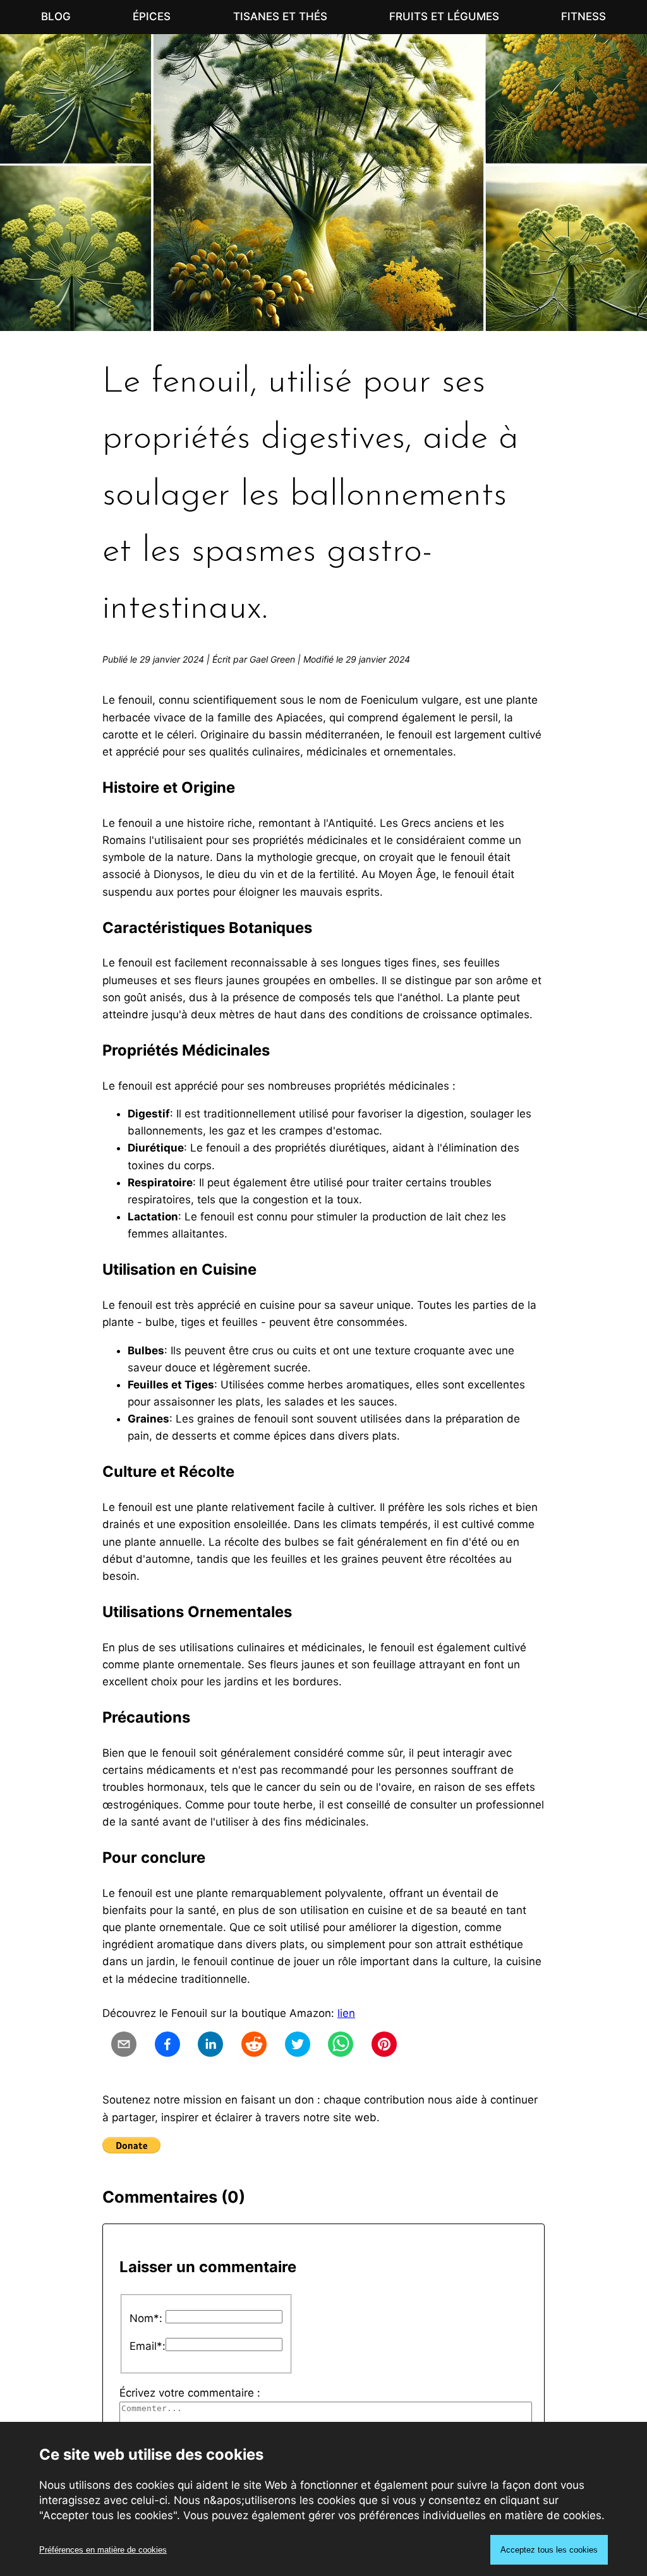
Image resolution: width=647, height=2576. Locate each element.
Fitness (584, 16)
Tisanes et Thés (280, 16)
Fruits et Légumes (444, 16)
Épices (152, 16)
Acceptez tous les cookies (549, 2550)
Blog (56, 16)
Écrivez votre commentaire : (190, 2393)
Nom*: (146, 2318)
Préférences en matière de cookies (103, 2550)
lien (346, 2013)
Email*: (148, 2346)
